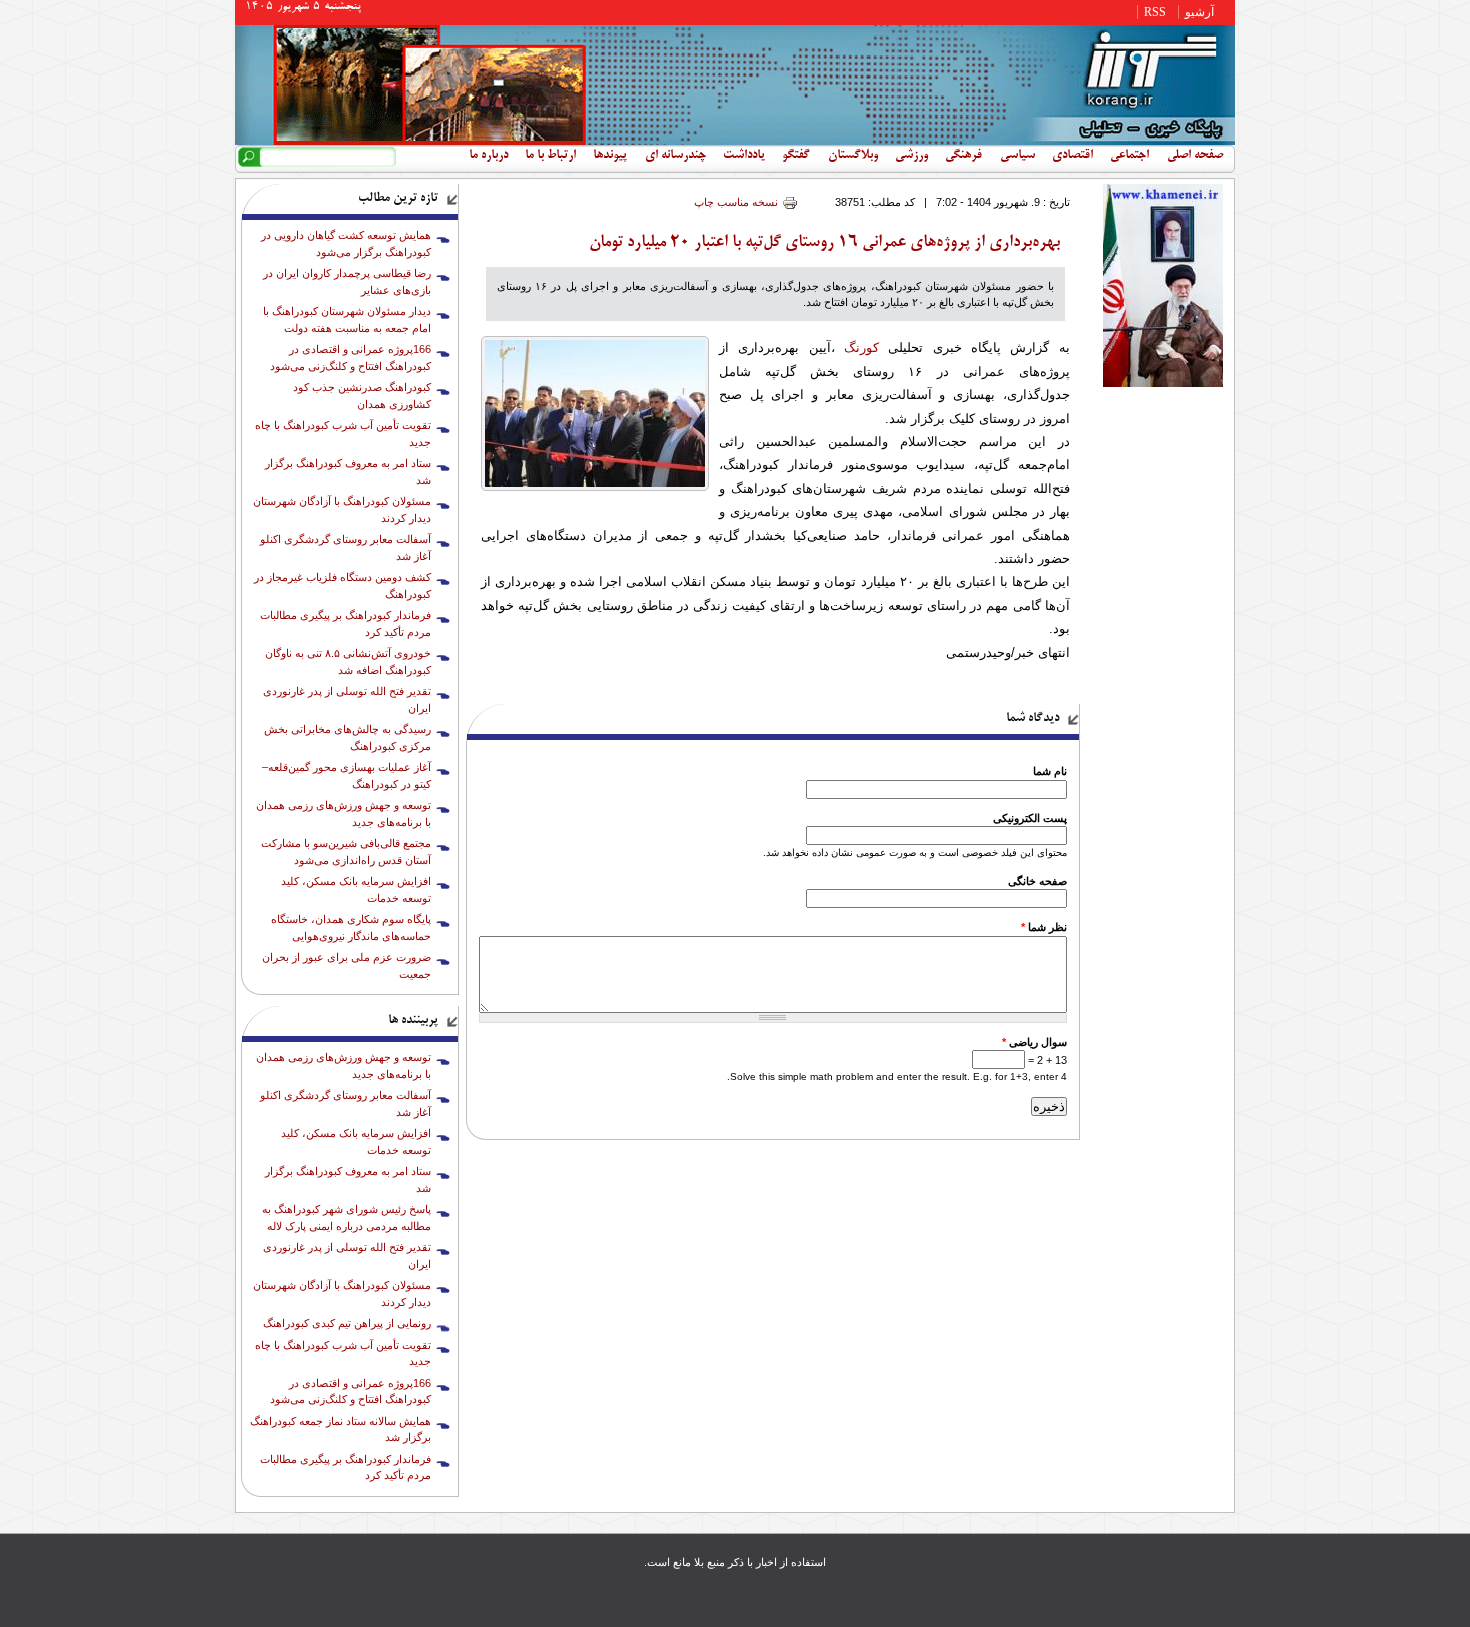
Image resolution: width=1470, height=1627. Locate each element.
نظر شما (1044, 927)
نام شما (1050, 771)
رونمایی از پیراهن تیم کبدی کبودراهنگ (347, 1323)
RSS (1155, 12)
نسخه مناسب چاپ (736, 202)
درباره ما (488, 156)
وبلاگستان (853, 156)
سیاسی (1017, 156)
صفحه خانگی (1037, 881)
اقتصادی (1072, 156)
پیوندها (610, 156)
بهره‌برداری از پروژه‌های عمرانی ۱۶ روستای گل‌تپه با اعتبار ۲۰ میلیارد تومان (824, 243)
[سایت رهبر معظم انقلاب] (1163, 383)
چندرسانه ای (675, 156)
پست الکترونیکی (1030, 818)
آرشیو (1199, 12)
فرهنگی (963, 156)
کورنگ (861, 347)
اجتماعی (1129, 156)
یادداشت (744, 156)
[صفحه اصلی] (735, 141)
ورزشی (911, 156)
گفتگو (796, 156)
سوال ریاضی (1034, 1042)
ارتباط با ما (550, 156)
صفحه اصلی (1195, 156)
